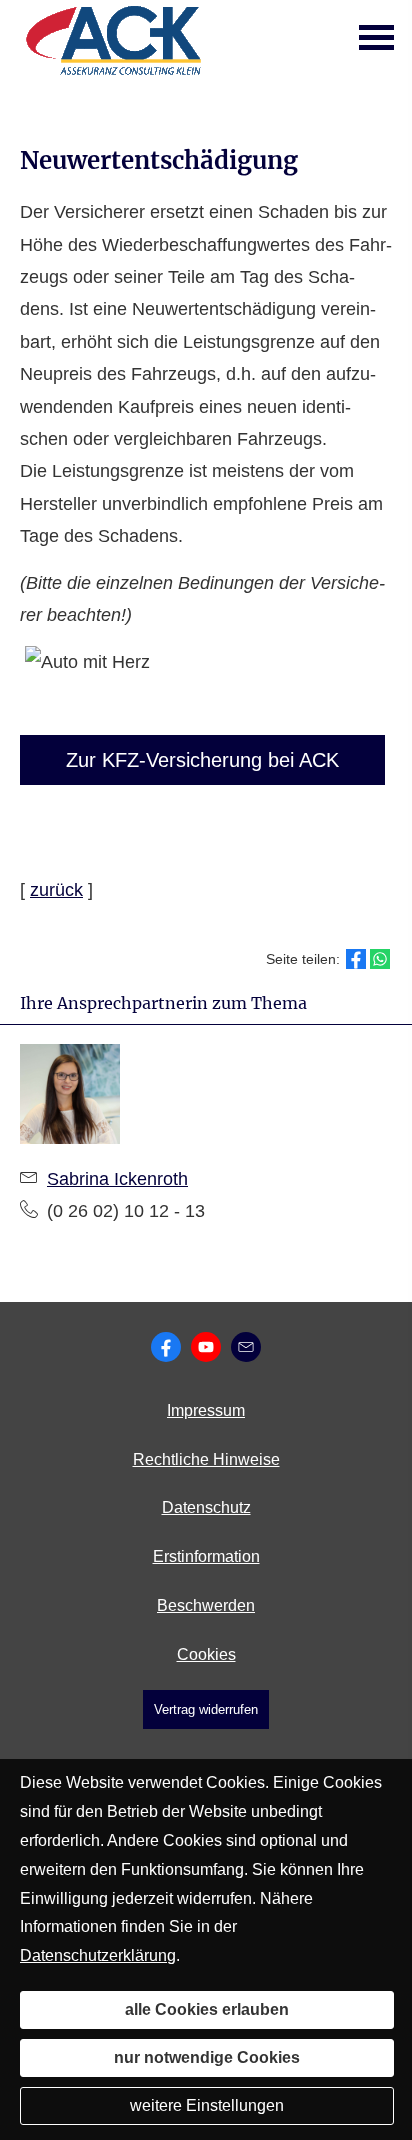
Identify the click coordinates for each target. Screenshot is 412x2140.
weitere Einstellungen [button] (207, 2105)
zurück (56, 890)
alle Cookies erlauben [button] (207, 2009)
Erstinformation (206, 1556)
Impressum (206, 1410)
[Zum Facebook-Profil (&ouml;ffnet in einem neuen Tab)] (166, 1347)
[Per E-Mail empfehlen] (246, 1347)
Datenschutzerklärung (98, 1955)
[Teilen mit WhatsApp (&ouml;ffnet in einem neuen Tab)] (380, 959)
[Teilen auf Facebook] (356, 959)
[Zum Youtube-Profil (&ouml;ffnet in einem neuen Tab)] (206, 1347)
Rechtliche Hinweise (206, 1459)
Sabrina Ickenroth (117, 1179)
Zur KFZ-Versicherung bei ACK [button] (202, 760)
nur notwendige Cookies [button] (207, 2057)
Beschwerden (206, 1605)
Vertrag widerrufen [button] (206, 1709)
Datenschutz (206, 1507)
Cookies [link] (206, 1654)
